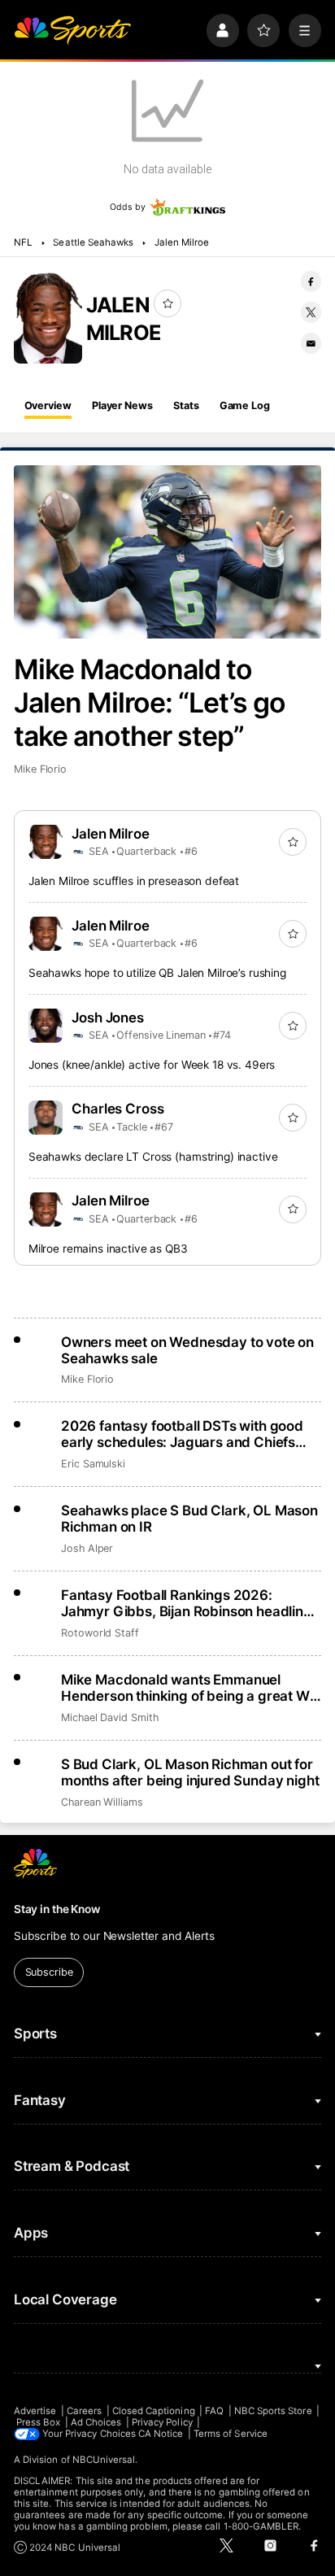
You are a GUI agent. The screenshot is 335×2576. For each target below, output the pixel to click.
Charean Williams (102, 1802)
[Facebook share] (311, 281)
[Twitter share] (311, 312)
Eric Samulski (93, 1464)
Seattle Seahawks (93, 242)
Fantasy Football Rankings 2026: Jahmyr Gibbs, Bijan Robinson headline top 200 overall (186, 1603)
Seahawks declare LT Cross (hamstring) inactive (153, 1157)
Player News (122, 405)
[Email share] (311, 343)
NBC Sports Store (273, 2411)
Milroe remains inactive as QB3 (108, 1249)
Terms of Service (231, 2434)
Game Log (245, 405)
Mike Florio (40, 769)
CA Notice (161, 2434)
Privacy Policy (162, 2422)
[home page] (72, 30)
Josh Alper (87, 1548)
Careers (84, 2411)
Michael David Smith (110, 1717)
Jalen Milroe (182, 242)
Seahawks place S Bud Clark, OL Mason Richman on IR (189, 1519)
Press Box (39, 2422)
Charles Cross (118, 1109)
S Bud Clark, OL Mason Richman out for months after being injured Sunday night (190, 1772)
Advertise (35, 2411)
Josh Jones (108, 1018)
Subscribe (49, 1972)
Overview (48, 405)
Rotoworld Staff (100, 1633)
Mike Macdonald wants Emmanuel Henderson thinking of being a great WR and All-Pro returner (190, 1688)
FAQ (214, 2411)
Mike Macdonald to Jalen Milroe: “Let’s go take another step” (150, 702)
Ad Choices (96, 2422)
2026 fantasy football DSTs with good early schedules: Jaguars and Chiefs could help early (182, 1434)
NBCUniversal (104, 2460)
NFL (23, 242)
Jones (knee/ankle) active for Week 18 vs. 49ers (152, 1065)
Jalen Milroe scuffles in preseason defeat (134, 881)
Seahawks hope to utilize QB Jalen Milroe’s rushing (157, 973)
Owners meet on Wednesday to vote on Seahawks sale (187, 1350)
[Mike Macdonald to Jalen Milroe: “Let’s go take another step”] (167, 552)
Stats (186, 405)
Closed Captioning (154, 2411)
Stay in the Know (57, 1909)
